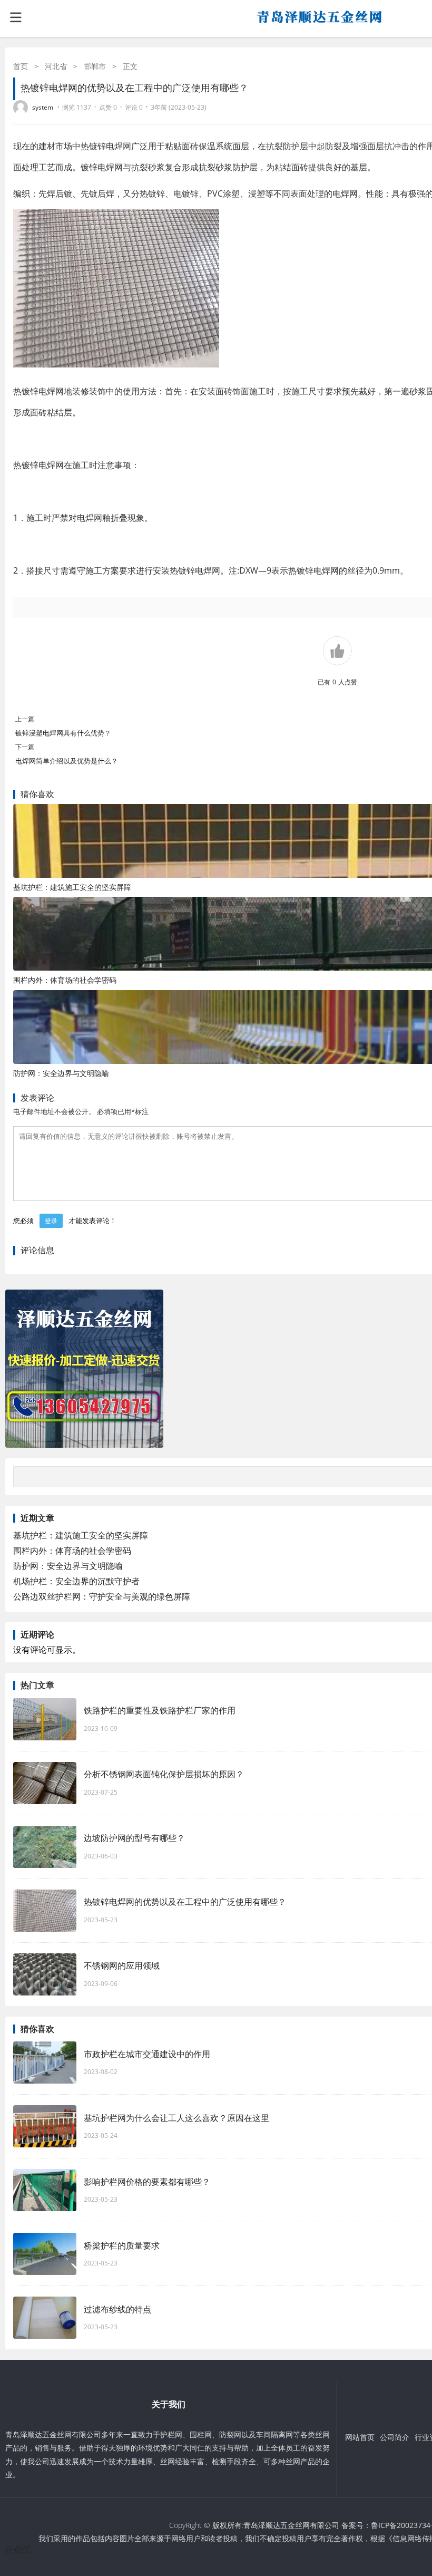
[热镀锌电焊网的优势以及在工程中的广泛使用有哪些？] (45, 1911)
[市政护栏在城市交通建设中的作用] (45, 2062)
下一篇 (25, 747)
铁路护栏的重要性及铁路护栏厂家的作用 (160, 1710)
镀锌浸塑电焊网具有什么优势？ (63, 733)
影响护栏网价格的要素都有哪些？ (147, 2182)
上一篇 (25, 719)
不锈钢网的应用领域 (122, 1965)
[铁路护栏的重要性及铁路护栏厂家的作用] (45, 1719)
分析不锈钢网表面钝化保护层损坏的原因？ (164, 1774)
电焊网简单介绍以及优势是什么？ (67, 761)
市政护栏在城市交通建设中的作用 (147, 2054)
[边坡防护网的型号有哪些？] (45, 1847)
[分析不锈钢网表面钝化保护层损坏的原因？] (45, 1783)
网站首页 (360, 2437)
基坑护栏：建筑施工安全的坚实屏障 (72, 887)
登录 (51, 1221)
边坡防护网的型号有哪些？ (134, 1838)
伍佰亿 (18, 2550)
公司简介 (395, 2437)
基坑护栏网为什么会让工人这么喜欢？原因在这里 (176, 2118)
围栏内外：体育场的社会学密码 (65, 980)
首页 (21, 66)
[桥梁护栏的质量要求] (45, 2254)
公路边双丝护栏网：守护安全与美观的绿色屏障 (102, 1596)
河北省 (56, 66)
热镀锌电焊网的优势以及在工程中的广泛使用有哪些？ (185, 1902)
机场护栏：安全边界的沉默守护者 (76, 1581)
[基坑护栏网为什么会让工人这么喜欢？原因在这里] (45, 2126)
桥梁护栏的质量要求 (122, 2245)
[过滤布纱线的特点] (45, 2318)
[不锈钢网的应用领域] (45, 1974)
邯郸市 (95, 66)
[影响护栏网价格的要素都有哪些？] (45, 2190)
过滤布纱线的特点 (117, 2309)
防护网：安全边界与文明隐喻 (61, 1073)
